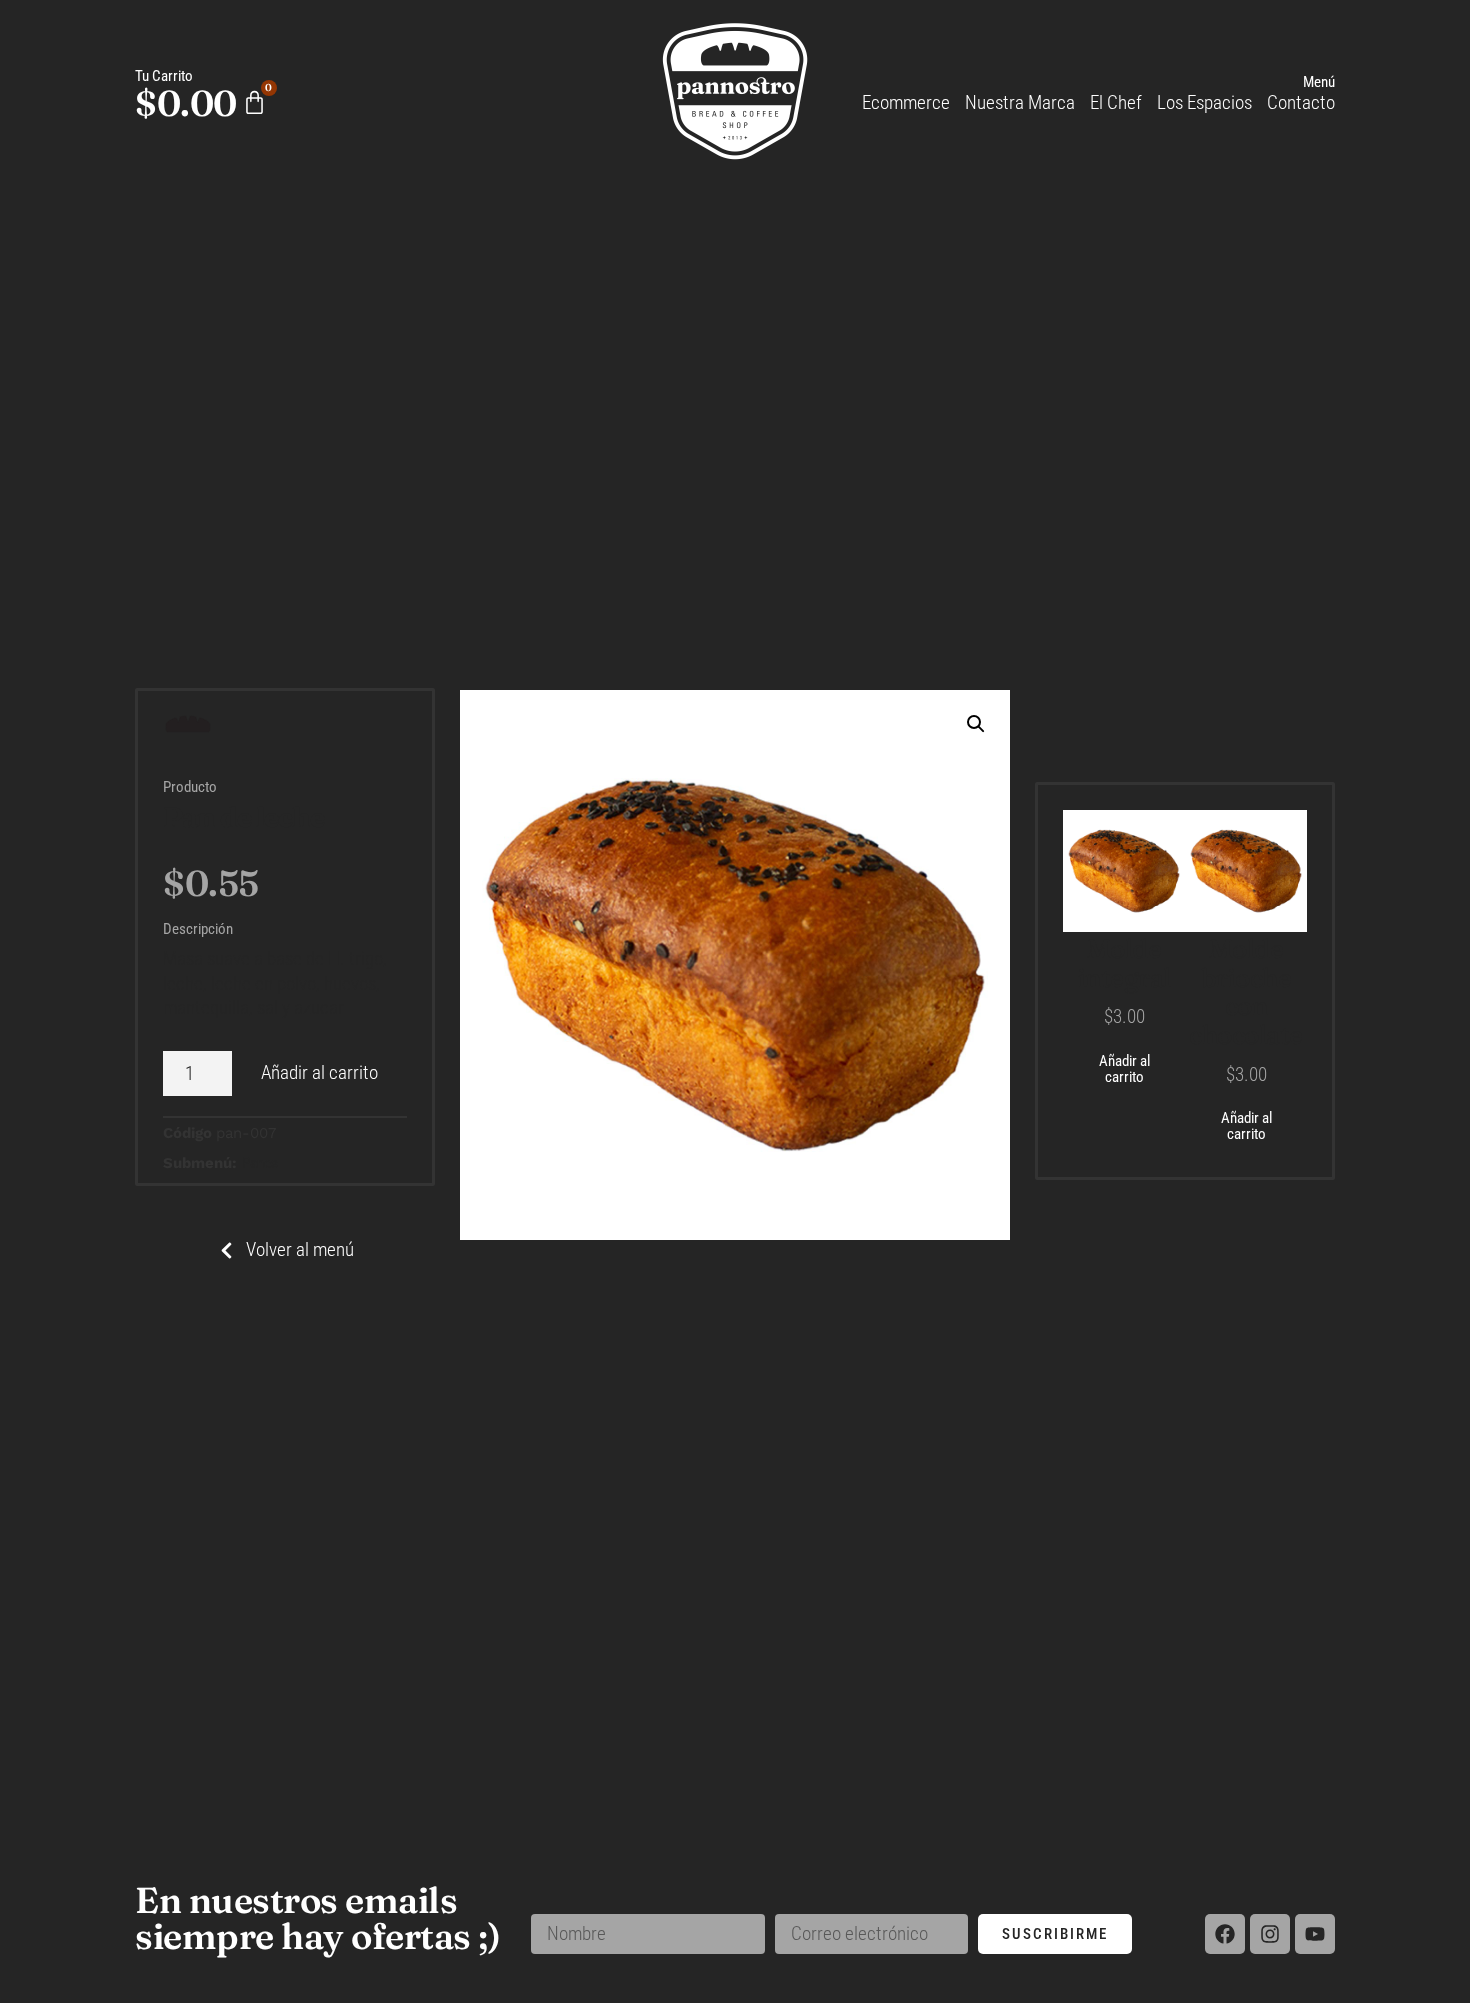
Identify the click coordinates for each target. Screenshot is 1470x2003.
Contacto (1301, 102)
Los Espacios (1204, 102)
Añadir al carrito (319, 1072)
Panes (260, 1163)
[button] (976, 724)
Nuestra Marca (1020, 102)
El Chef (1116, 102)
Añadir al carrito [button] (1124, 1069)
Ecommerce (906, 102)
